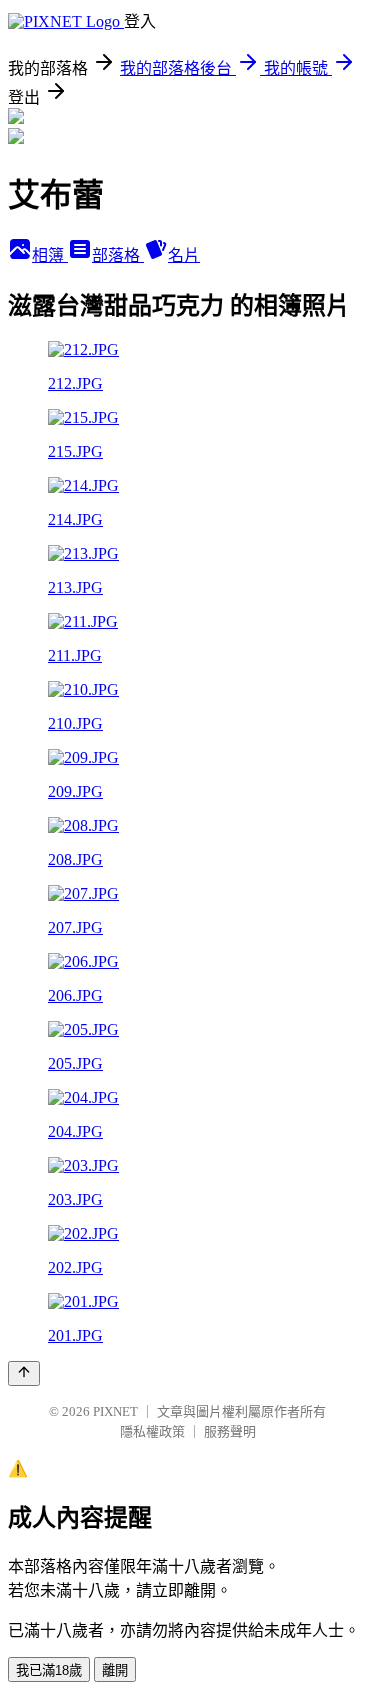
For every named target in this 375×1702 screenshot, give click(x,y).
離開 (115, 1670)
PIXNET (115, 1411)
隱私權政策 (152, 1431)
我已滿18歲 (49, 1670)
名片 (184, 255)
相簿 (50, 255)
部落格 (118, 255)
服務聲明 (230, 1431)
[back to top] (24, 1373)
